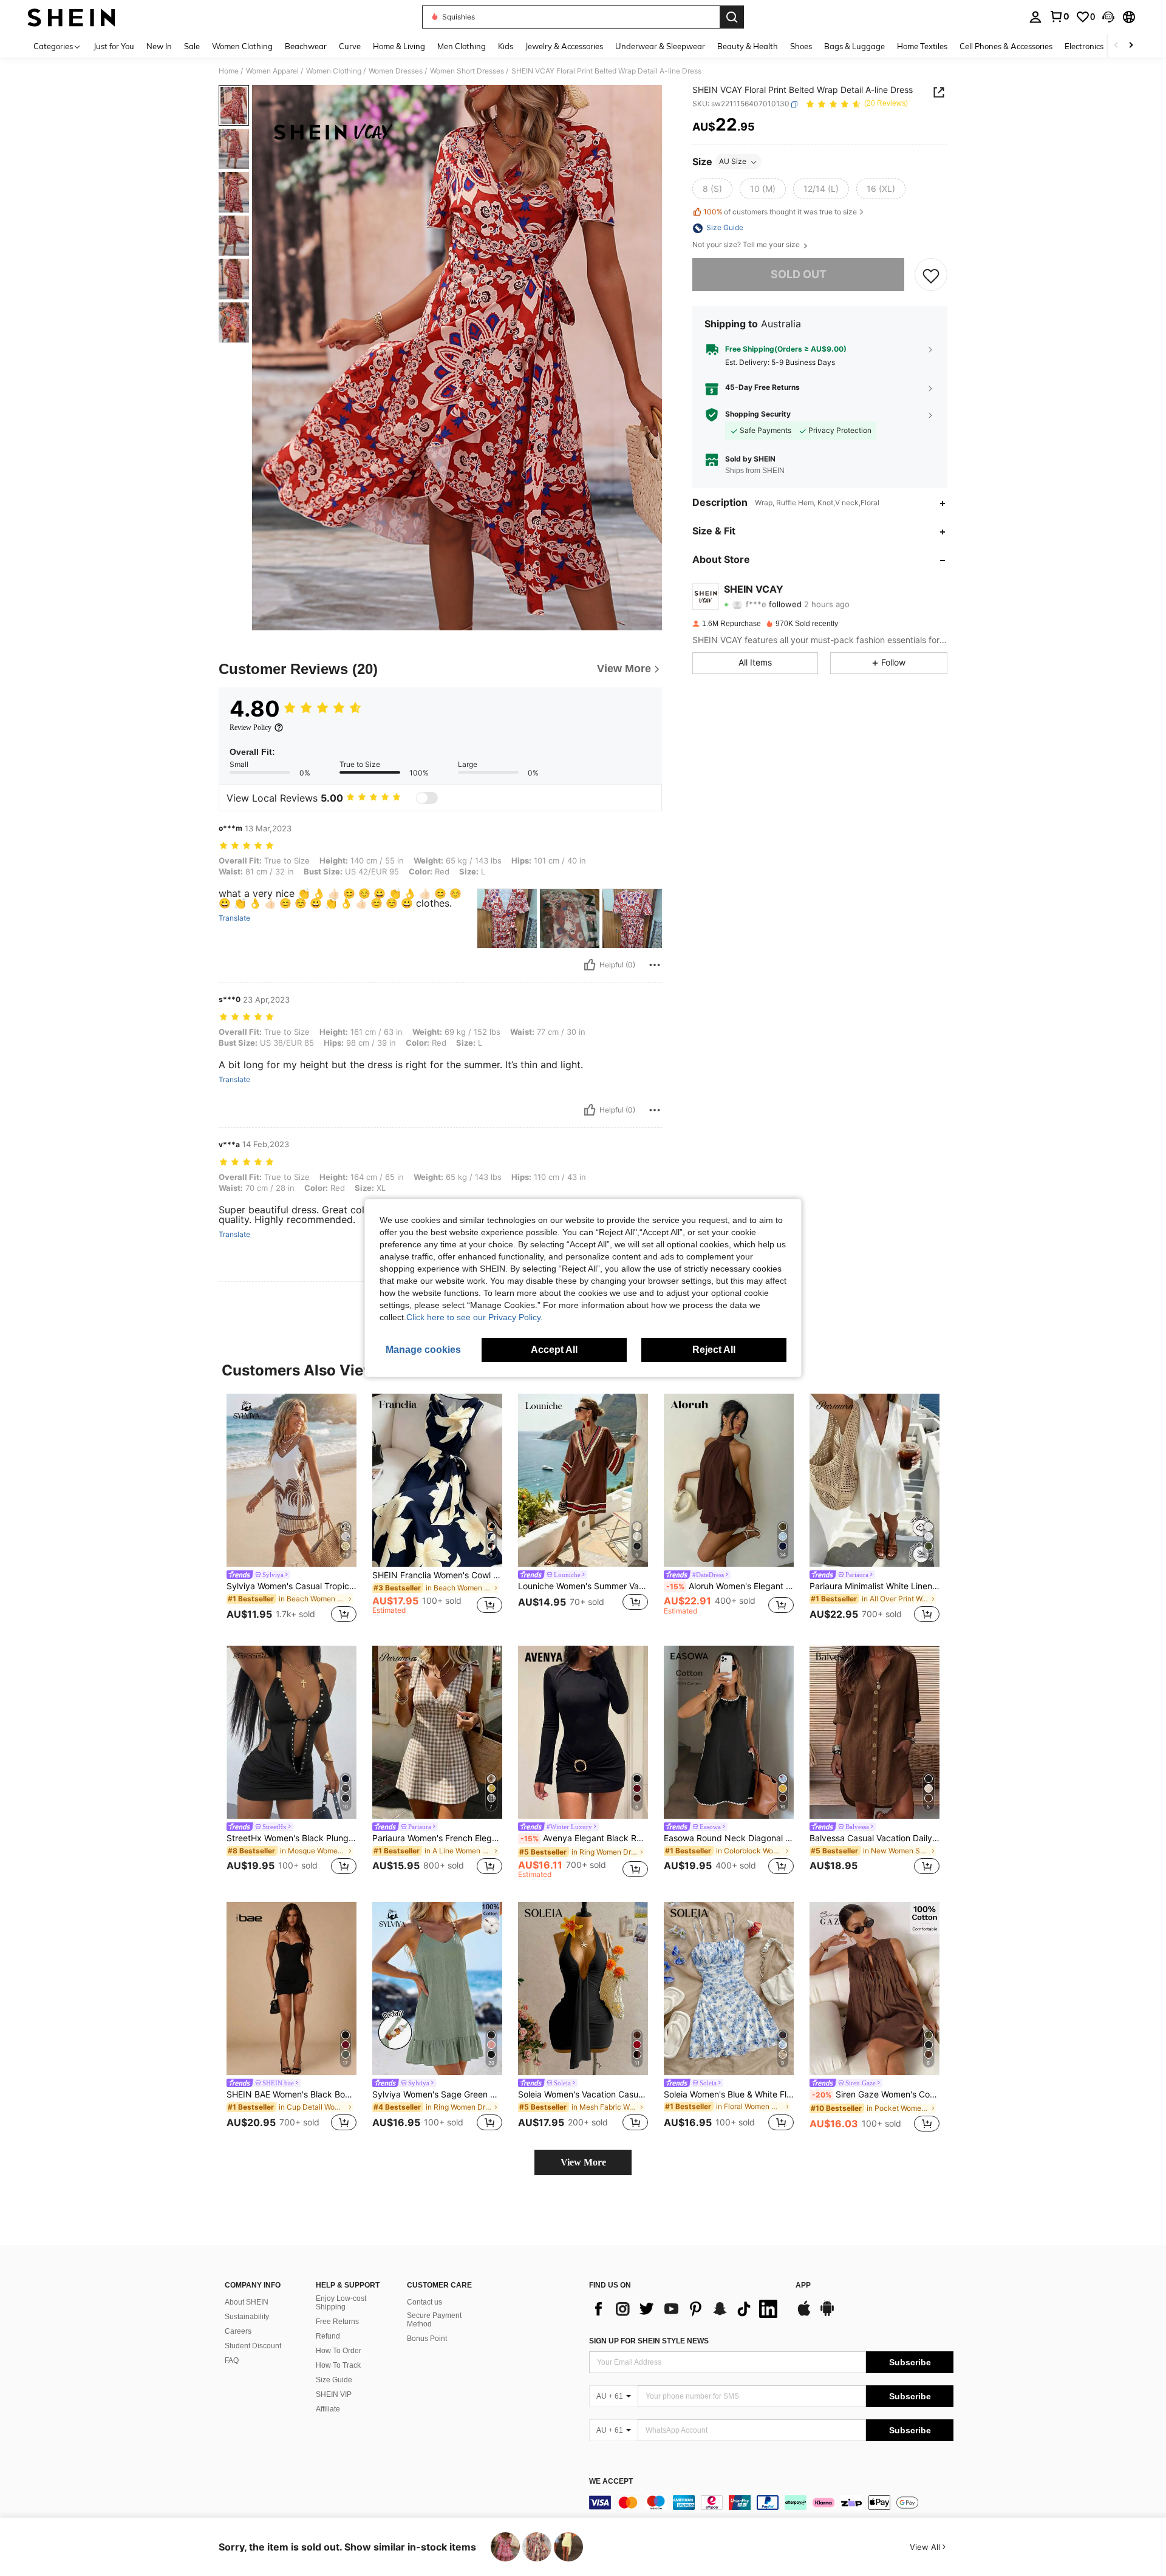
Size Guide (334, 2380)
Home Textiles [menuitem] (922, 46)
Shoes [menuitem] (801, 46)
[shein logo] (71, 17)
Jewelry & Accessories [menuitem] (564, 46)
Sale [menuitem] (192, 46)
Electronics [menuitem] (1084, 46)
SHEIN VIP (334, 2394)
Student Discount (253, 2346)
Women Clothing (334, 71)
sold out (799, 275)
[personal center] (1035, 17)
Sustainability (247, 2317)
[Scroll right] (1131, 46)
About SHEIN (247, 2302)
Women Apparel (272, 71)
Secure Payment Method (434, 2320)
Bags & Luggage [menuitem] (854, 46)
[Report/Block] (655, 965)
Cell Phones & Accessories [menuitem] (1006, 46)
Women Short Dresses (467, 71)
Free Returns (337, 2322)
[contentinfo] (771, 2503)
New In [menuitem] (159, 46)
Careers (238, 2331)
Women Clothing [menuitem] (242, 46)
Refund (328, 2336)
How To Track (338, 2365)
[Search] (732, 17)
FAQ (232, 2360)
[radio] (712, 189)
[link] (1059, 16)
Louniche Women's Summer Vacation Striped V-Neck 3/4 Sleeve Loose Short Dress (583, 1586)
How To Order (339, 2351)
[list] (686, 2309)
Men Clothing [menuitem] (462, 46)
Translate (234, 918)
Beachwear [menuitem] (306, 46)
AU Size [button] (733, 162)
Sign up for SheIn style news (649, 2341)
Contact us (424, 2302)
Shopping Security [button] (758, 415)
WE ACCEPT (611, 2482)
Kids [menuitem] (506, 46)
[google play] (827, 2314)
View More (583, 2162)
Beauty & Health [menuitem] (748, 46)
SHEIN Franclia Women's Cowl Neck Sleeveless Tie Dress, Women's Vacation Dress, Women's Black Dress (437, 1575)
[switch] (427, 798)
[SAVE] (931, 275)
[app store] (804, 2314)
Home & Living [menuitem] (399, 46)
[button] (1108, 17)
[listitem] (291, 1510)
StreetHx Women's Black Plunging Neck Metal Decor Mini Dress (291, 1838)
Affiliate (328, 2409)
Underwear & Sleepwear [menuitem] (660, 46)
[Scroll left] (1116, 46)
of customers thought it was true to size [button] (780, 212)
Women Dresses (396, 71)
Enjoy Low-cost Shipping (341, 2303)
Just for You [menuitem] (114, 46)
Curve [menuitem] (350, 46)
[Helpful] (590, 965)
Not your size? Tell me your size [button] (747, 245)
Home (229, 71)
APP (803, 2285)
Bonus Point (427, 2339)
